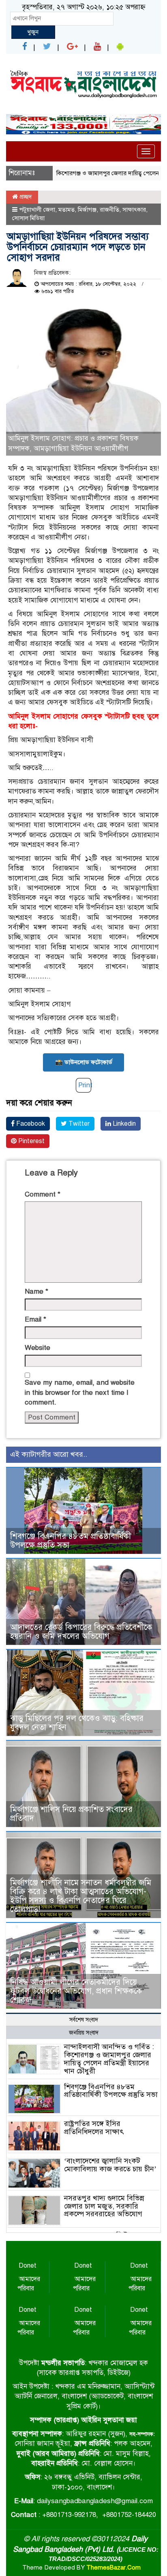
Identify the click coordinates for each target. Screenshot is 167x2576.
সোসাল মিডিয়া (28, 218)
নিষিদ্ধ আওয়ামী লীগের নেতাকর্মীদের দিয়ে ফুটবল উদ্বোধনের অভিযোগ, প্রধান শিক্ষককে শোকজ (76, 1991)
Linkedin (123, 1124)
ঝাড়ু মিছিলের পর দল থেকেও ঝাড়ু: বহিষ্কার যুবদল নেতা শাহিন (77, 1723)
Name (36, 1291)
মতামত (66, 210)
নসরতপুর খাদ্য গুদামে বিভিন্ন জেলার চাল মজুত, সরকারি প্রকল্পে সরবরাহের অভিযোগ (104, 2206)
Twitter (78, 1124)
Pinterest (31, 1141)
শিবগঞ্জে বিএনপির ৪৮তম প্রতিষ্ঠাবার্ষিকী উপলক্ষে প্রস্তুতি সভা (71, 1541)
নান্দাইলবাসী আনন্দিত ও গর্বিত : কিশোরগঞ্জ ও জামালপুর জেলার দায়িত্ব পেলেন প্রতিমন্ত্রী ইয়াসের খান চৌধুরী (109, 2059)
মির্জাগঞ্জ (87, 210)
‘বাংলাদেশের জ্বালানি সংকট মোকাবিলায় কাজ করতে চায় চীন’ (110, 2165)
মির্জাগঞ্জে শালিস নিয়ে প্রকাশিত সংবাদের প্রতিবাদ (71, 1814)
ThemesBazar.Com (113, 2568)
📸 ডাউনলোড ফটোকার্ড (84, 1062)
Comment (43, 1194)
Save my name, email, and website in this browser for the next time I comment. (80, 1392)
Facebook (30, 1124)
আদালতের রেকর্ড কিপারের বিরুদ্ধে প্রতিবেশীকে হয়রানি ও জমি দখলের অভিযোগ (81, 1632)
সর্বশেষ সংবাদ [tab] (84, 2020)
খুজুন (33, 32)
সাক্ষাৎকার (134, 210)
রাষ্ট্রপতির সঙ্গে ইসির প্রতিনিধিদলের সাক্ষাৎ (94, 2128)
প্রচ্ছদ (25, 197)
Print (85, 1085)
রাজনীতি (109, 210)
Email (35, 1319)
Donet (28, 2266)
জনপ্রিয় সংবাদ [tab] (84, 2033)
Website (37, 1348)
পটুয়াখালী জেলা (37, 210)
